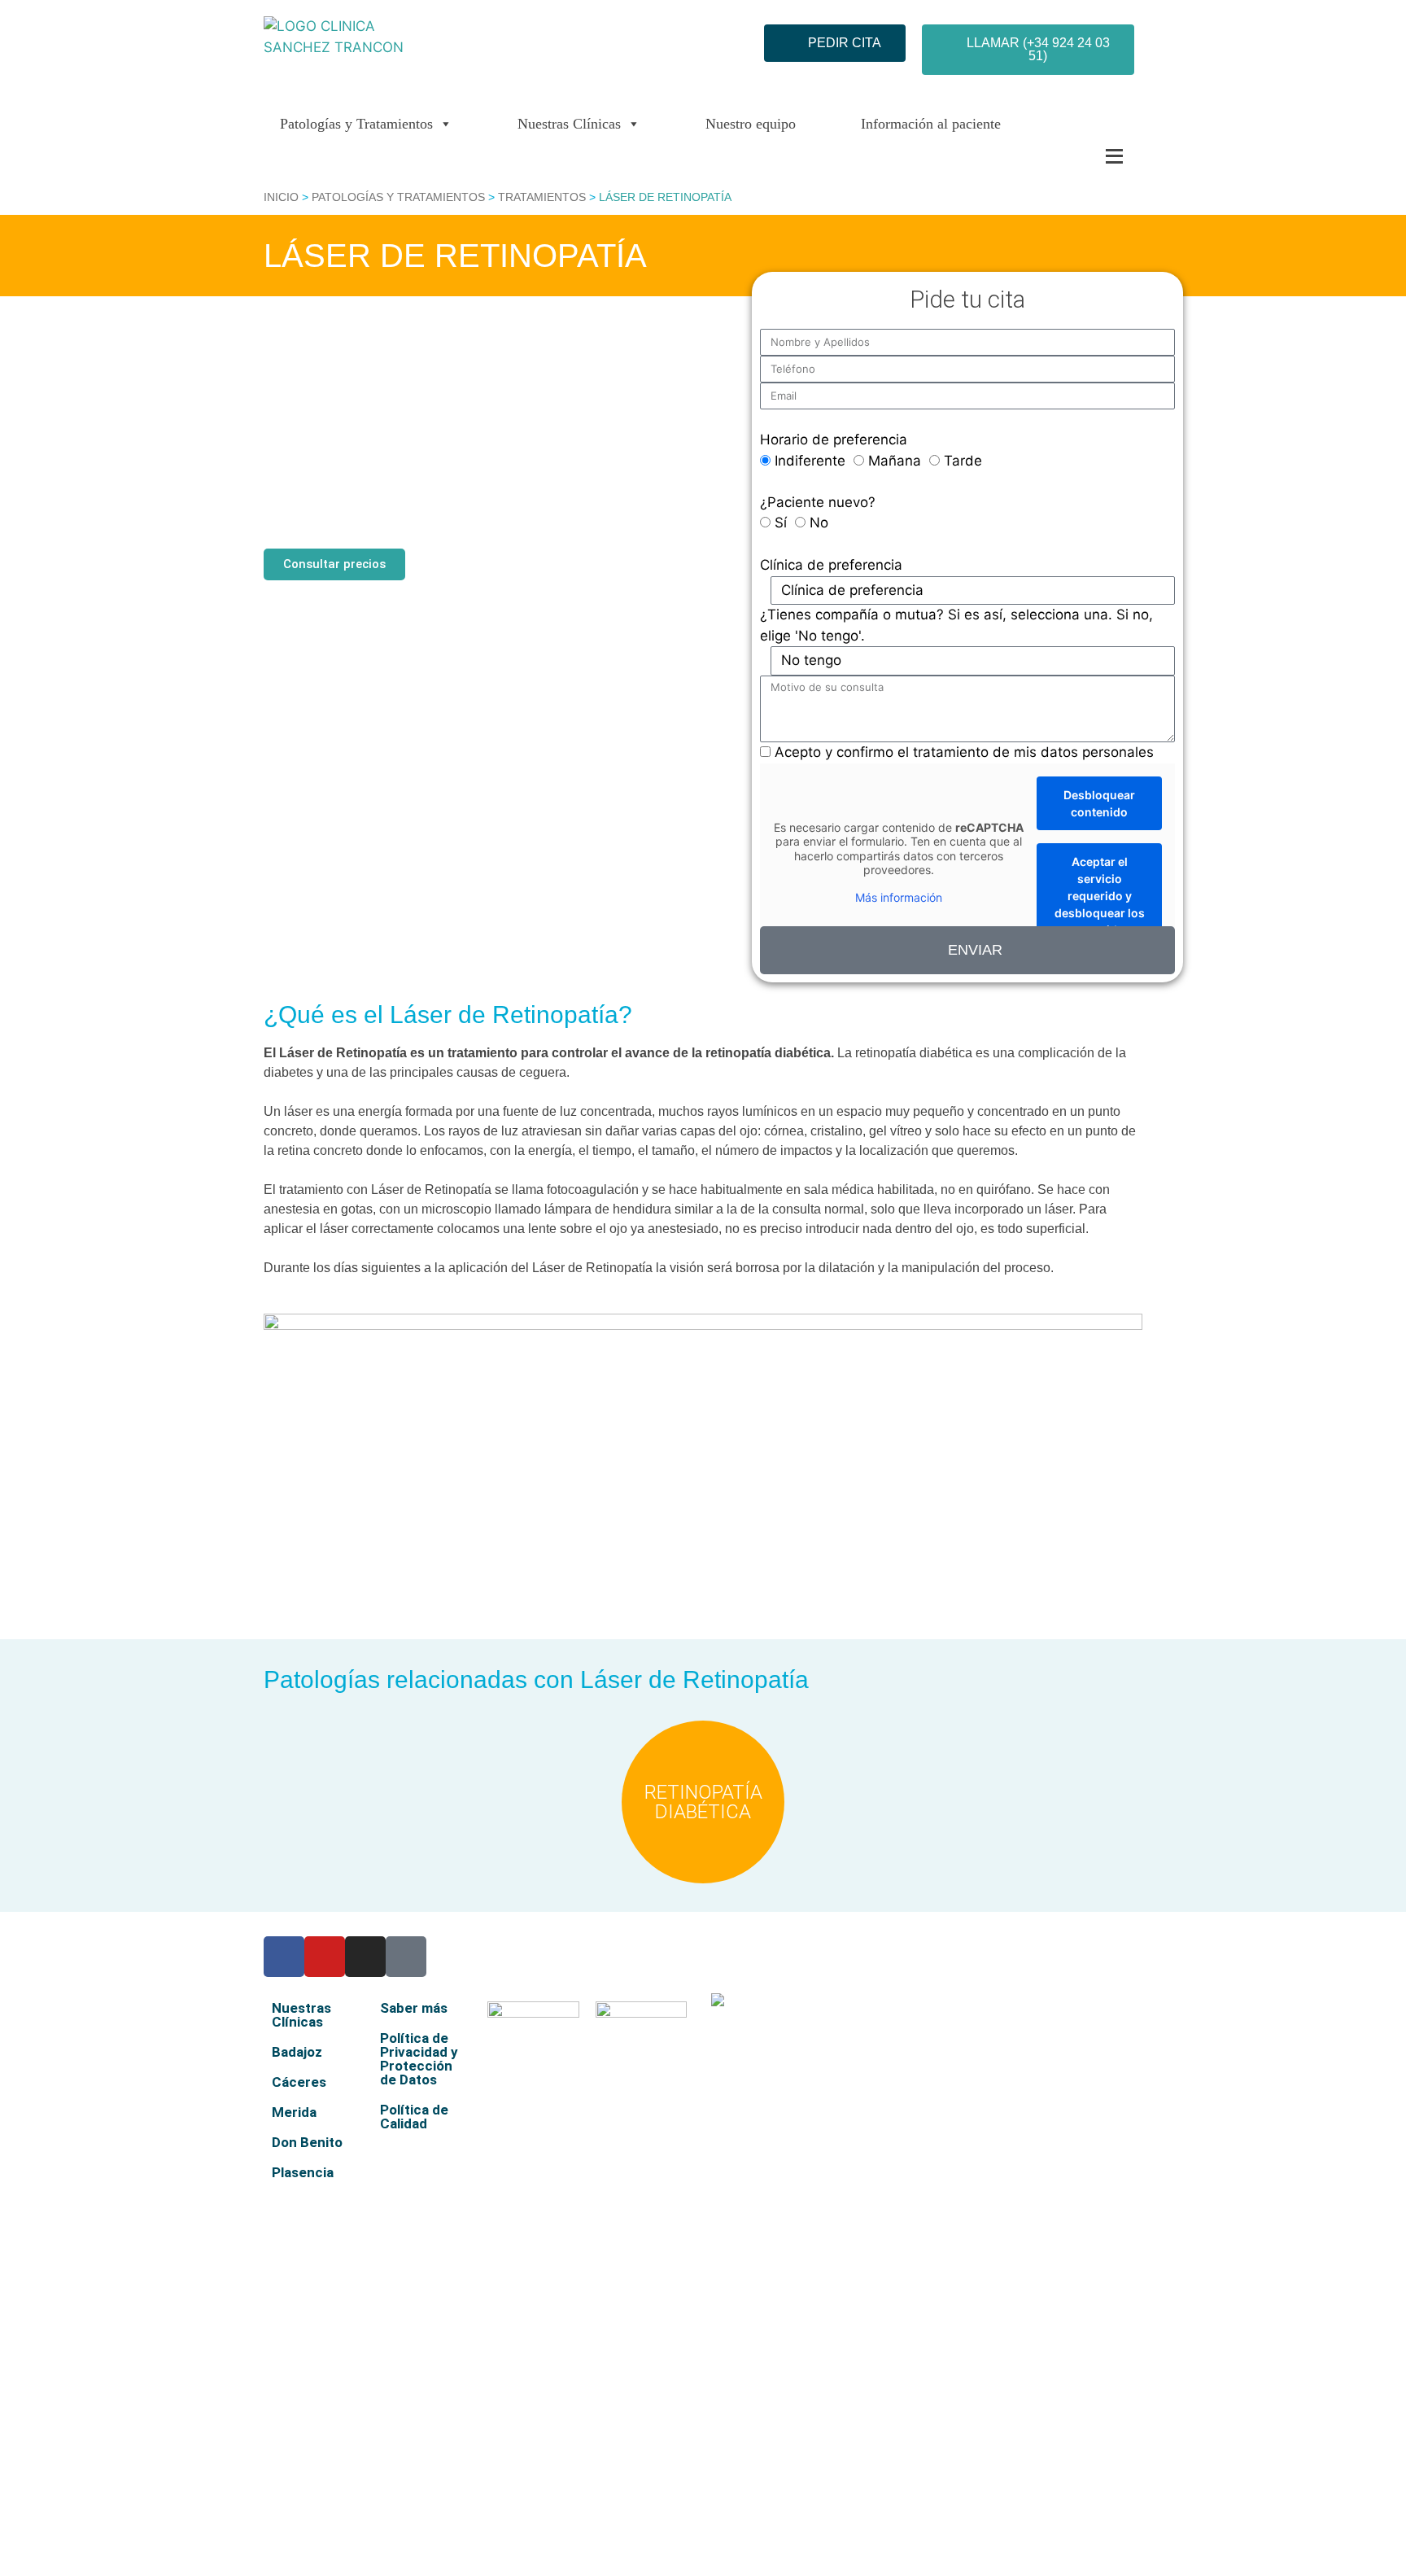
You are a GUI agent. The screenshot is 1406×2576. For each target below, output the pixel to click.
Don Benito (307, 2142)
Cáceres (299, 2082)
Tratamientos (542, 197)
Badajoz (297, 2052)
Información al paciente (931, 124)
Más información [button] (899, 897)
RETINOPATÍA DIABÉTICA (703, 1802)
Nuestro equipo (751, 124)
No (819, 523)
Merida (294, 2112)
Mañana (895, 461)
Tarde (963, 461)
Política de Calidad (414, 2117)
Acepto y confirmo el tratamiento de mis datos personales (964, 752)
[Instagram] (365, 1957)
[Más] (1081, 156)
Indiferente (810, 461)
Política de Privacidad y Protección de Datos (419, 2059)
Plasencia (303, 2172)
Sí (781, 523)
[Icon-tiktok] (406, 1957)
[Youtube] (325, 1957)
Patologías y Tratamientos (356, 124)
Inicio (281, 197)
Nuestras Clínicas (569, 124)
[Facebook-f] (284, 1957)
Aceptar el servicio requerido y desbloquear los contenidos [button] (1100, 896)
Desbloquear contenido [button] (1099, 803)
